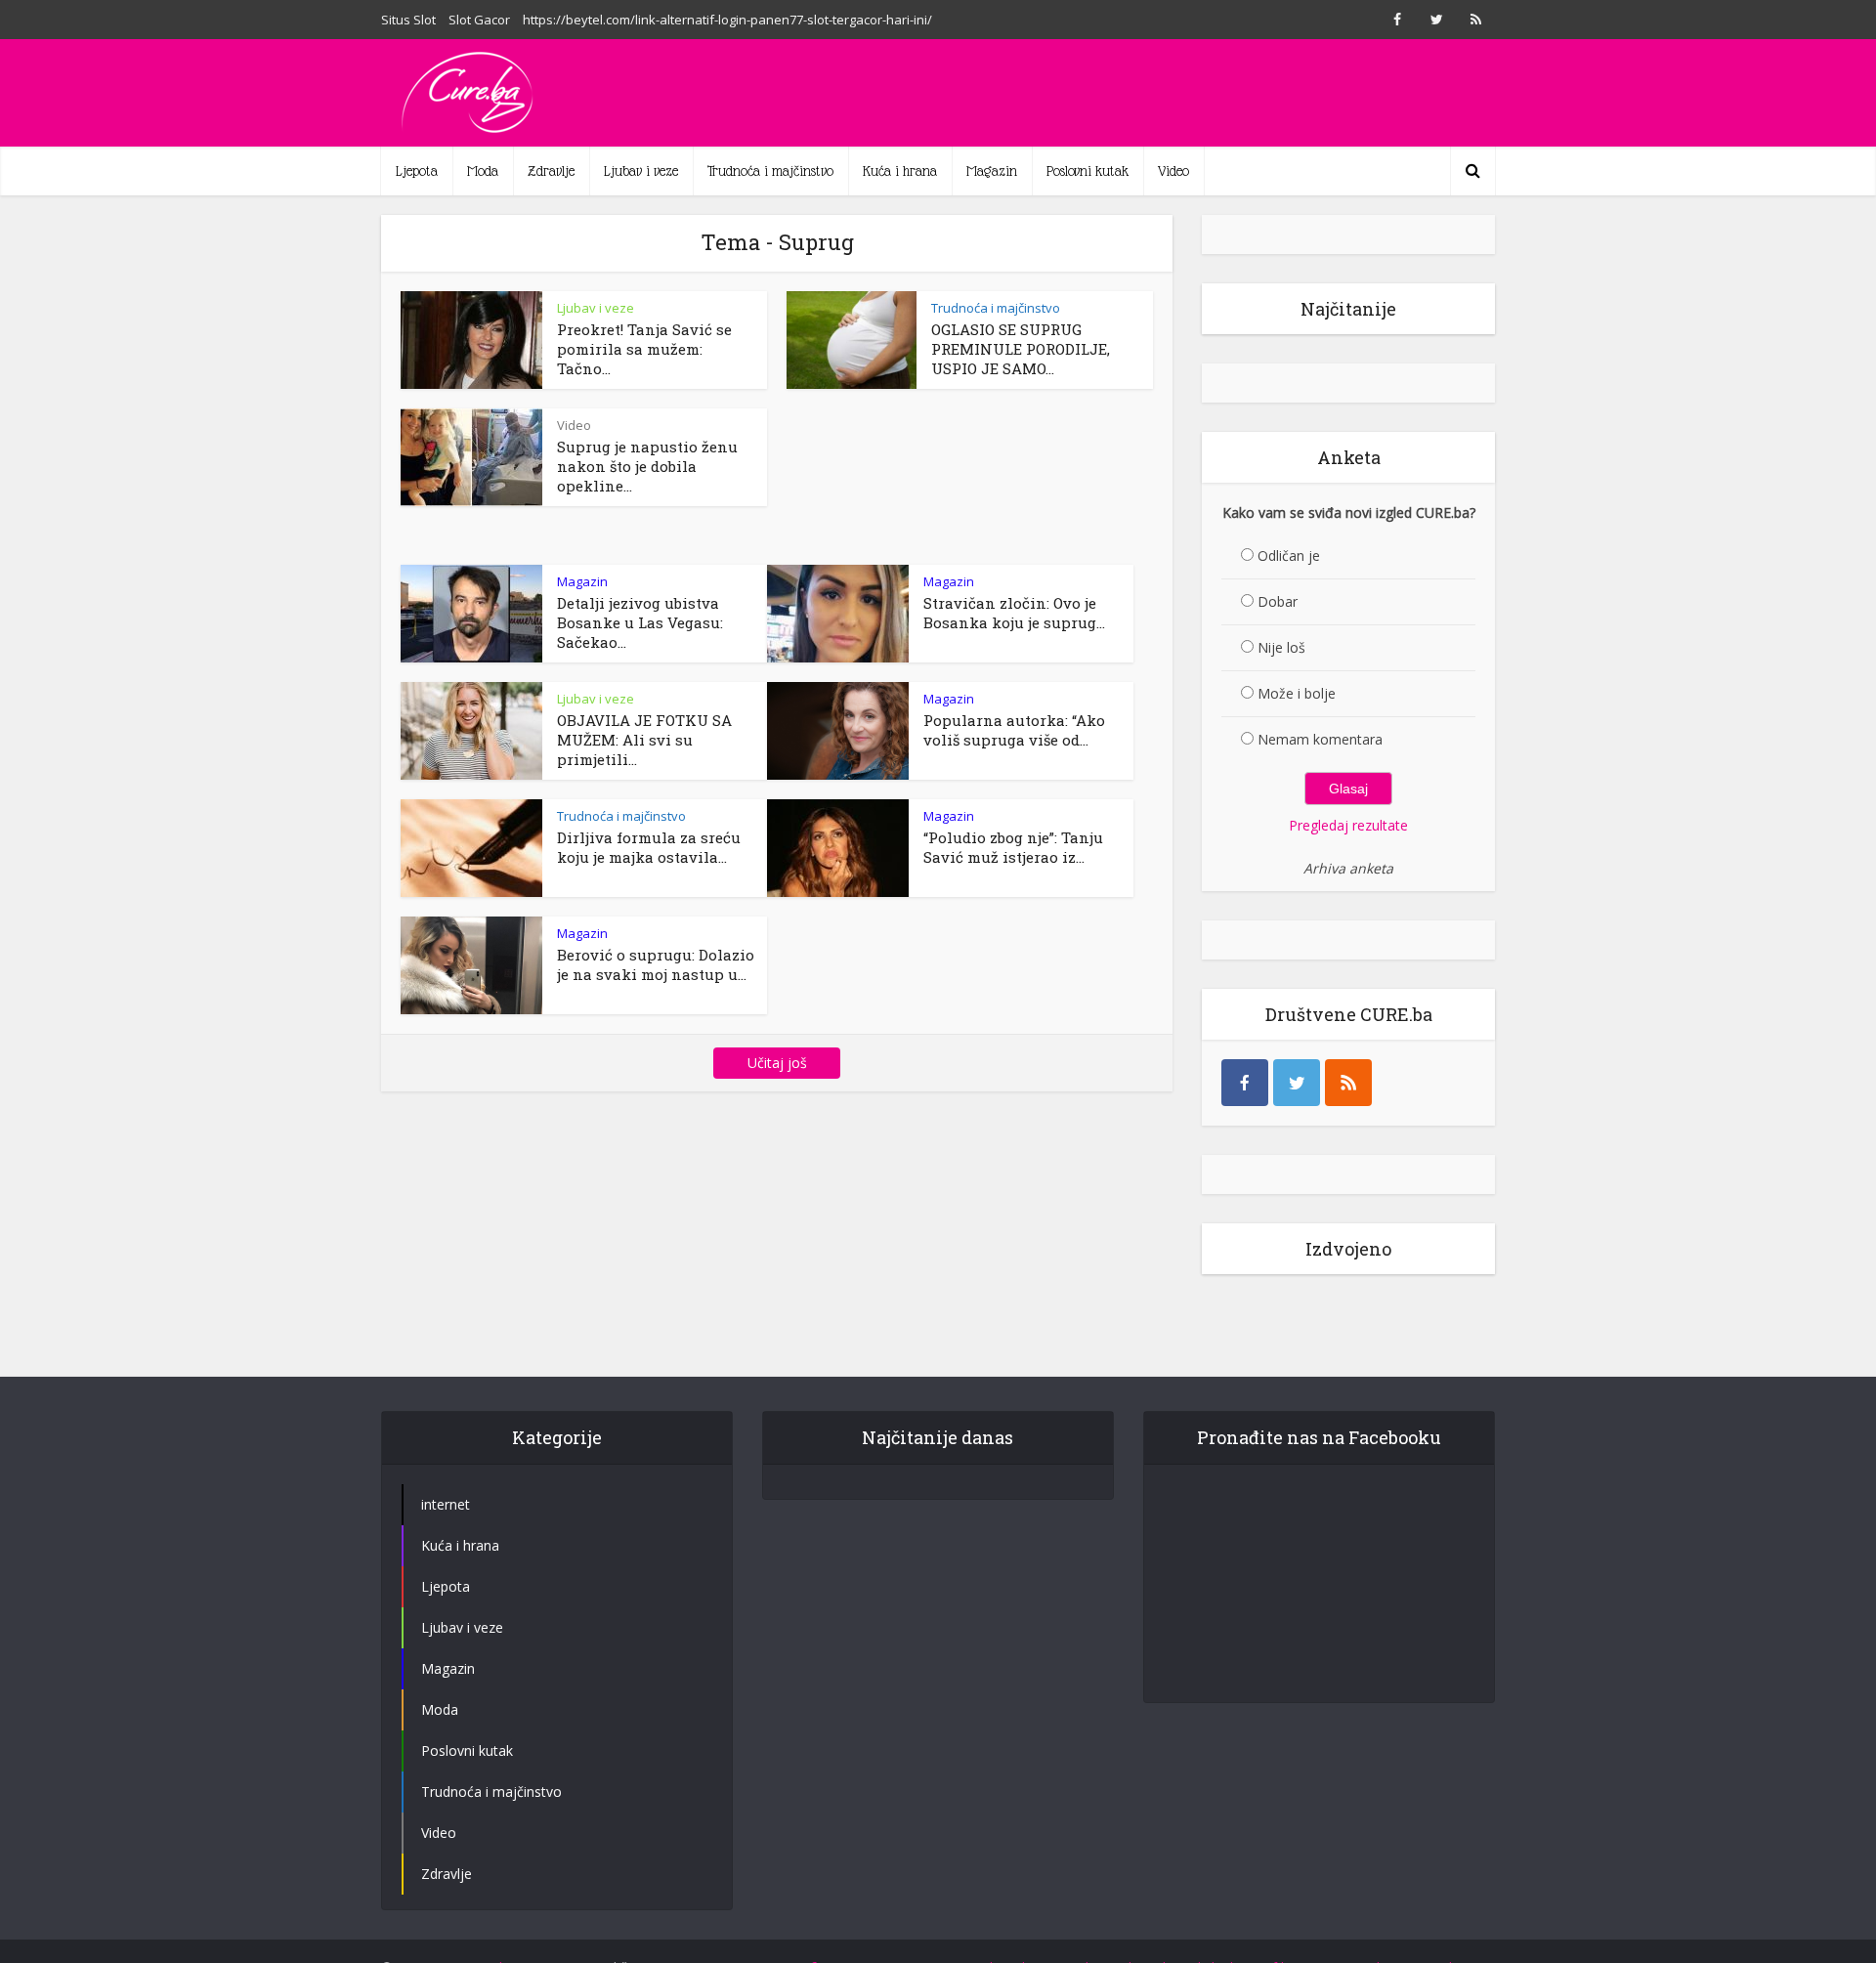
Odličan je (1289, 555)
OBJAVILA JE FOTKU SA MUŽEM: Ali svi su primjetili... (644, 740)
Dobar (1278, 601)
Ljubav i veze (641, 171)
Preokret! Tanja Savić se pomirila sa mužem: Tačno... (644, 349)
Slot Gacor (479, 20)
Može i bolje (1297, 693)
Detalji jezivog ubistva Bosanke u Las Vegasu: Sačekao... (640, 622)
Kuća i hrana (900, 171)
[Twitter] (1297, 1083)
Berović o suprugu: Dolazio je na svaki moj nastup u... (656, 964)
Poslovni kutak (1087, 171)
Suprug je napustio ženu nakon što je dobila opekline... (647, 466)
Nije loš (1281, 647)
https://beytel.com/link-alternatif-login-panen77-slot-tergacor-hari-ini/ (727, 20)
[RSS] (1348, 1083)
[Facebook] (1245, 1083)
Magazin (992, 171)
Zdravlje (551, 171)
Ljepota (417, 171)
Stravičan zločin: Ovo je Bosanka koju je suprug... (1014, 613)
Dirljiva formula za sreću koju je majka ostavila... (649, 847)
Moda (483, 171)
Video (1173, 171)
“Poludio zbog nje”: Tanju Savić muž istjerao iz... (1013, 847)
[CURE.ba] (469, 93)
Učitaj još (777, 1063)
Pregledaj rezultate (1348, 825)
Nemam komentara (1320, 739)
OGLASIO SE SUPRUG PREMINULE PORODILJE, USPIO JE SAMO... (1021, 349)
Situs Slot (408, 20)
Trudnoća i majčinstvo (770, 171)
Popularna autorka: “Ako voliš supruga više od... (1014, 730)
